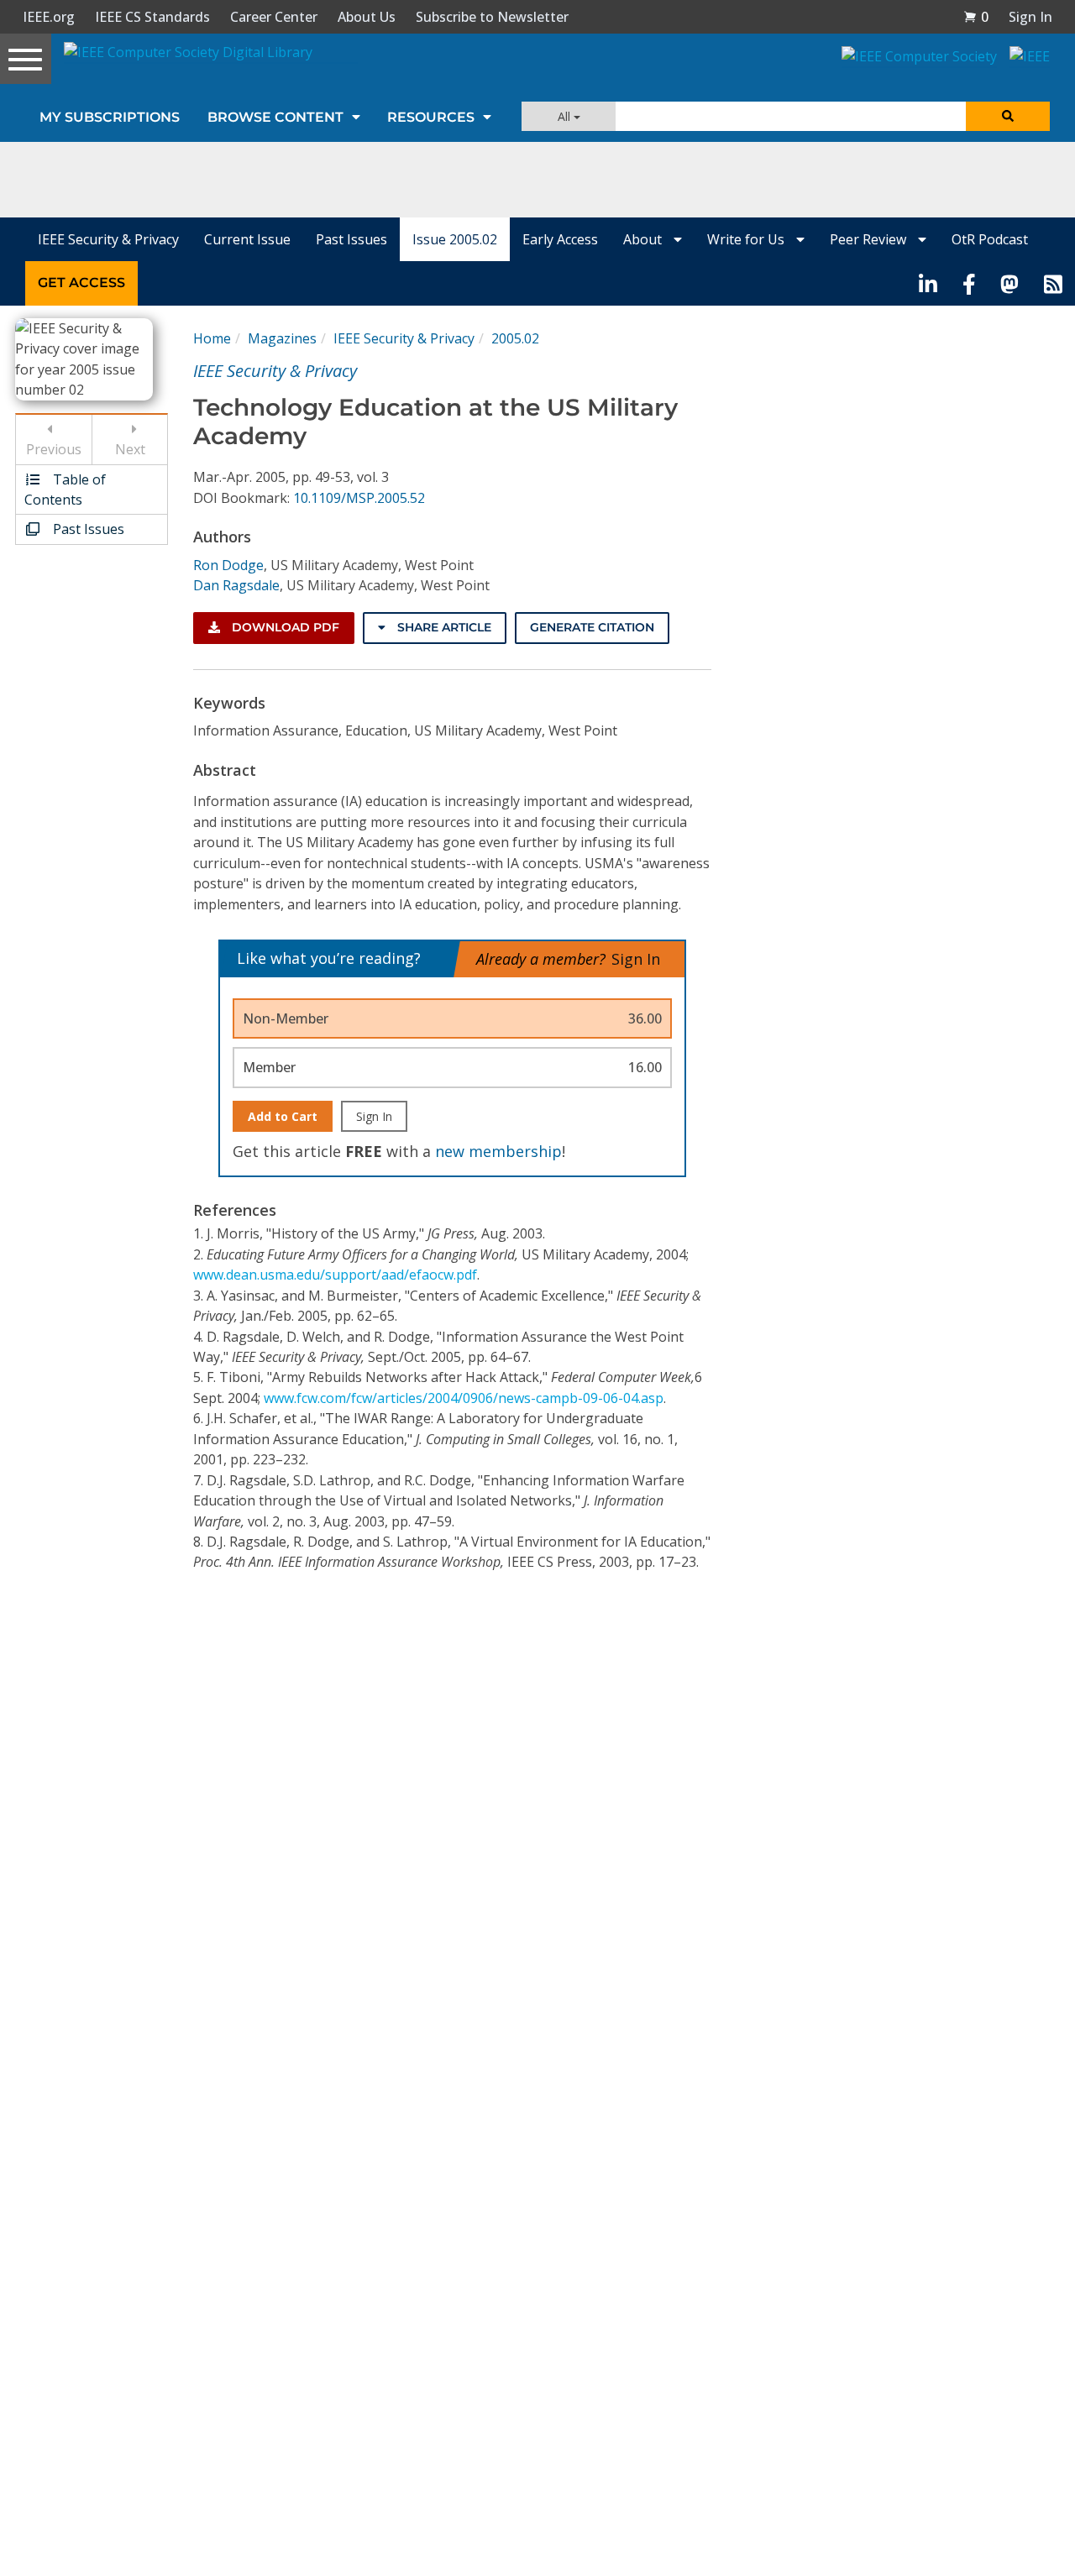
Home (212, 338)
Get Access (81, 283)
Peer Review (870, 239)
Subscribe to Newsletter (492, 17)
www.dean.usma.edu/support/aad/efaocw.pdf (335, 1275)
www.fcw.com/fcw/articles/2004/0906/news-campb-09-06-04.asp (464, 1398)
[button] (976, 17)
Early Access (560, 239)
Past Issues (351, 239)
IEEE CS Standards (152, 17)
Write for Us (747, 239)
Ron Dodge (228, 565)
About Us (367, 17)
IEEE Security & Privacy (108, 239)
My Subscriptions (110, 117)
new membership (498, 1151)
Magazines (282, 338)
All (566, 116)
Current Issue (247, 239)
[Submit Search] (1008, 116)
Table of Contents (65, 490)
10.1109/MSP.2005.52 (359, 498)
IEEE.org (49, 17)
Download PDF (284, 627)
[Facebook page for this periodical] (969, 283)
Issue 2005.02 (455, 239)
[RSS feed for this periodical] (1053, 283)
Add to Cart (283, 1116)
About (644, 239)
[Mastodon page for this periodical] (1009, 283)
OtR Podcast (990, 239)
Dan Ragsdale (236, 585)
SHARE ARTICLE (443, 627)
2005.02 (515, 338)
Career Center (274, 17)
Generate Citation (592, 627)
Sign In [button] (1030, 17)
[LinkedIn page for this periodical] (928, 283)
